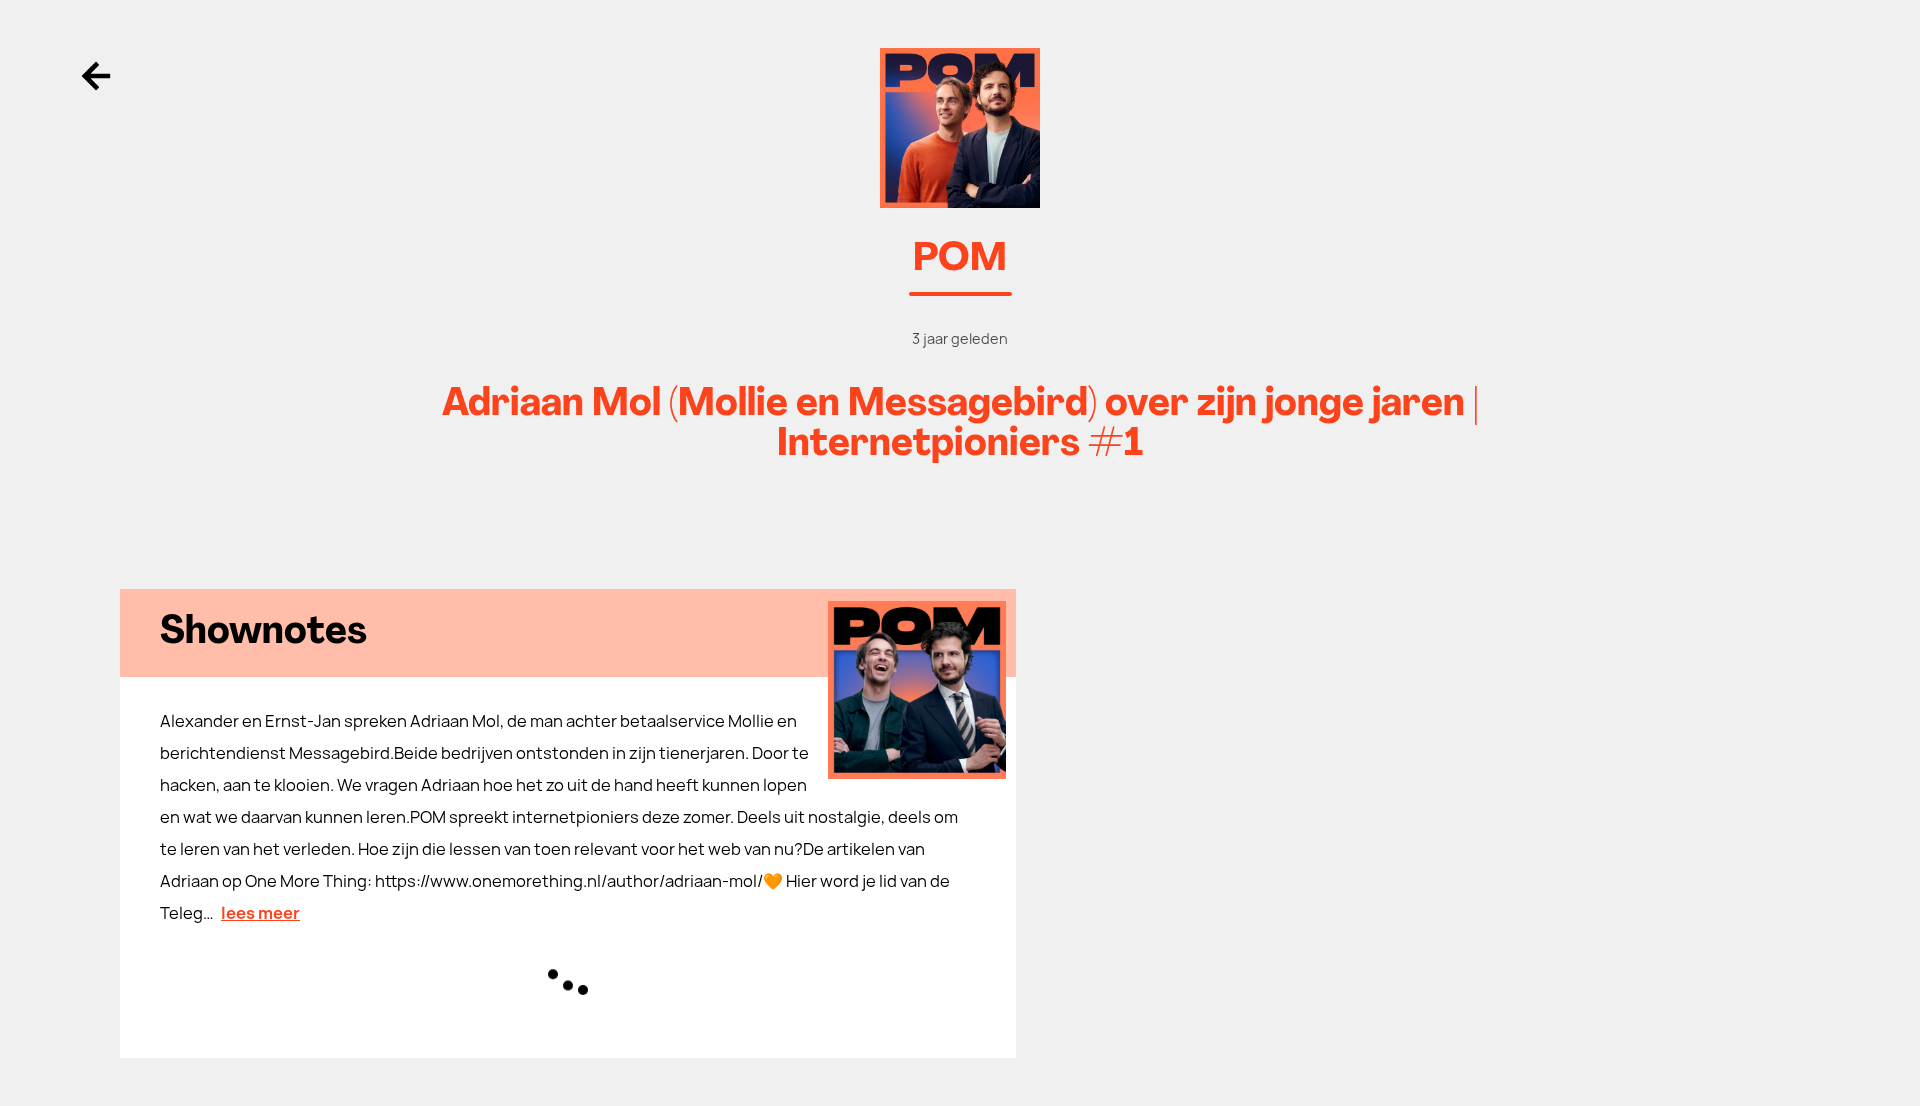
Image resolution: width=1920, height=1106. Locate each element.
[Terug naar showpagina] (960, 128)
